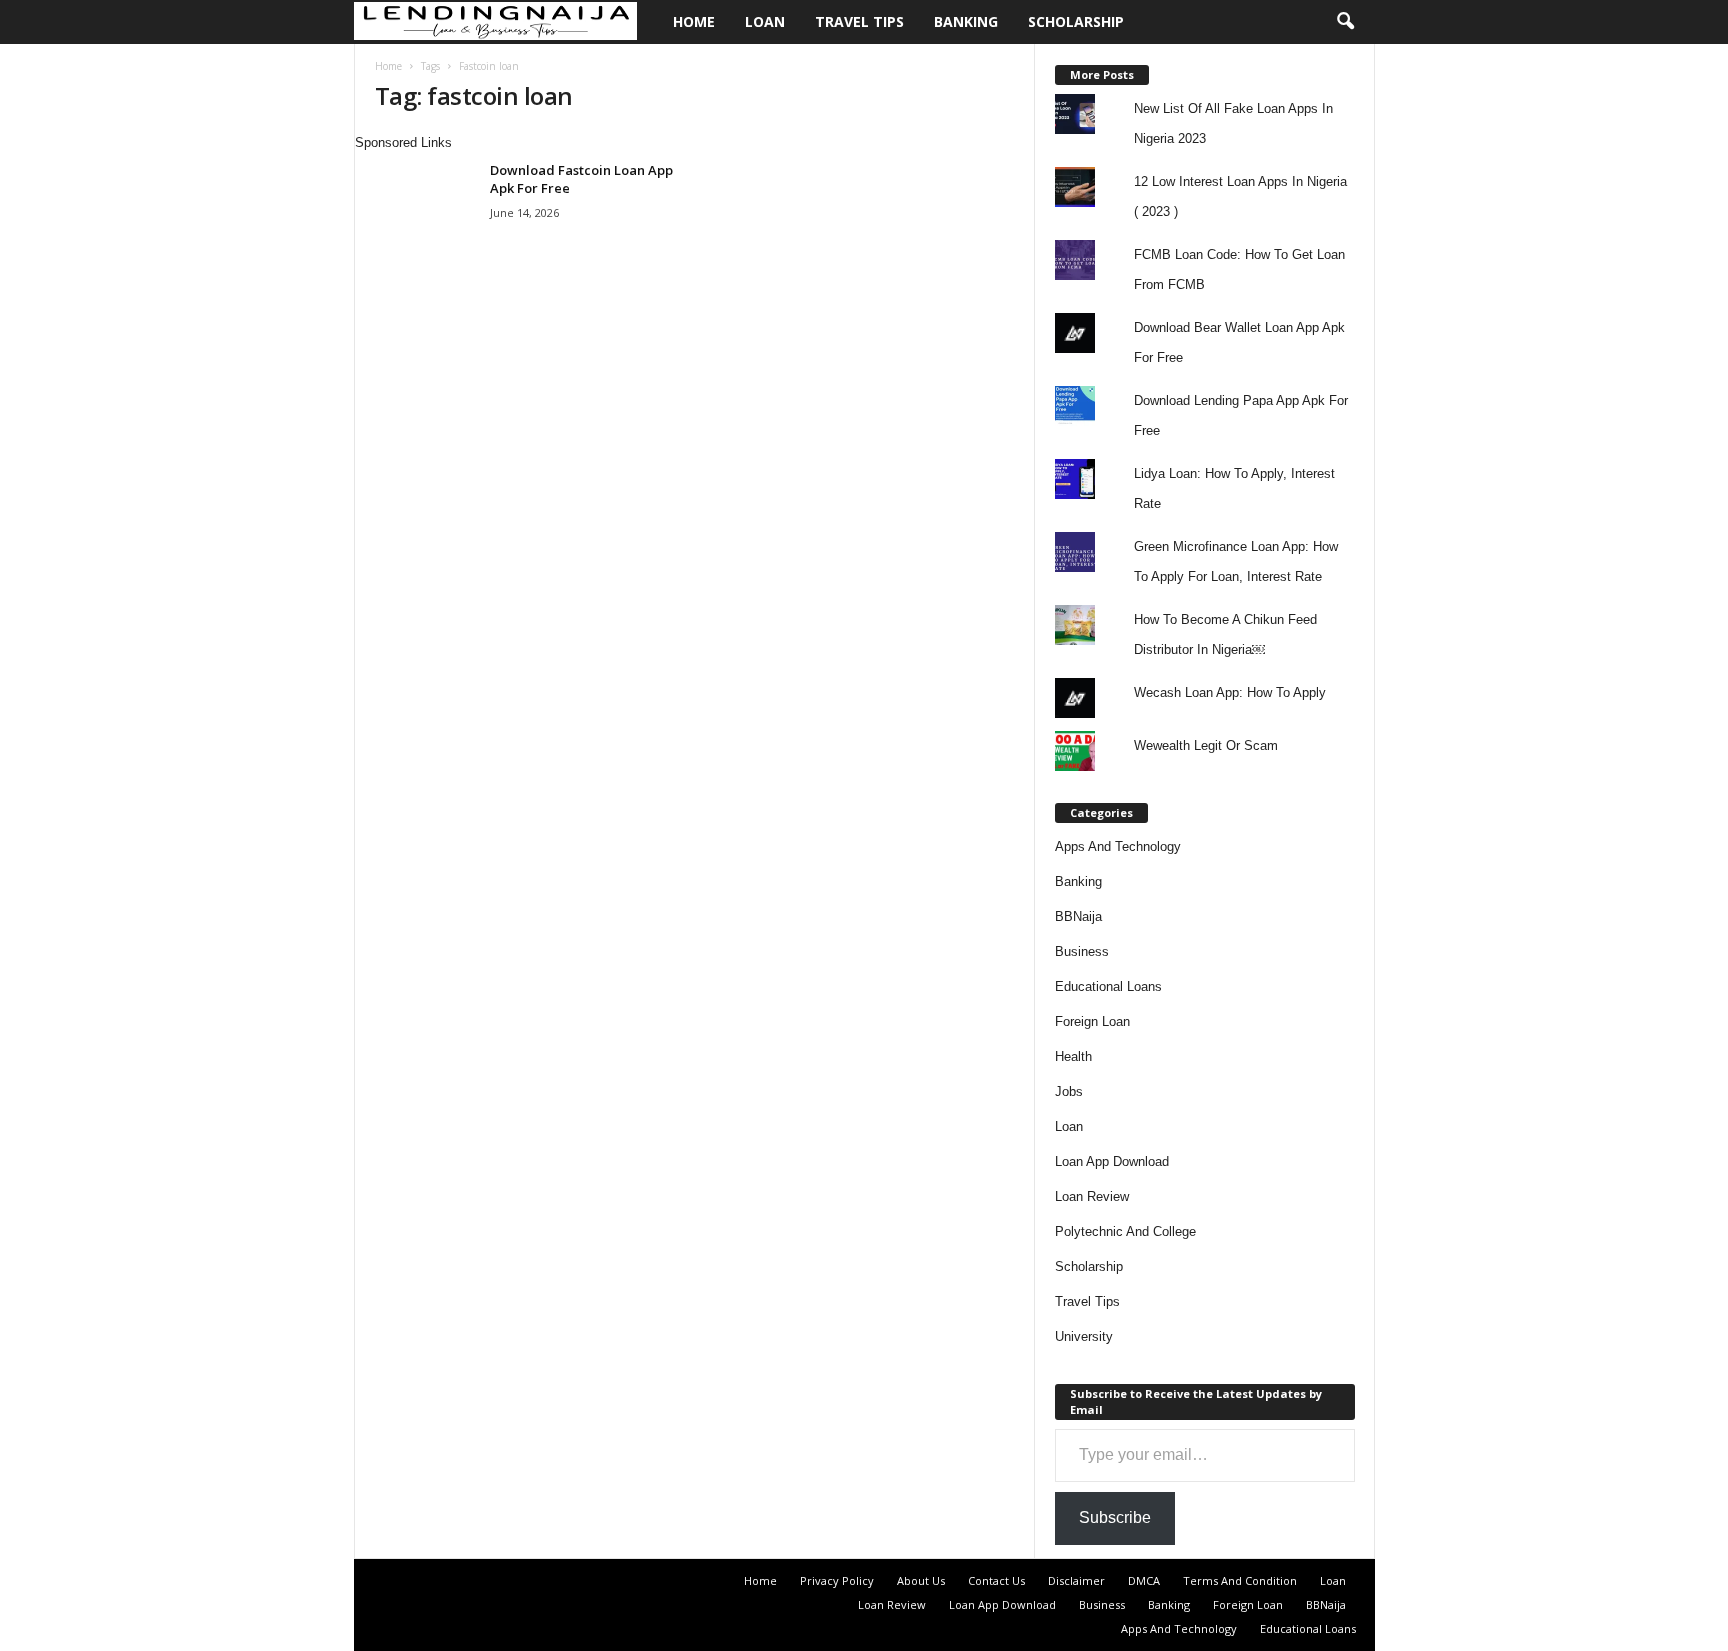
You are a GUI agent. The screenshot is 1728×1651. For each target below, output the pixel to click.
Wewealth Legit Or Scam (1206, 745)
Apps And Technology (1118, 846)
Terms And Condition (1240, 1580)
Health (1073, 1056)
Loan (765, 21)
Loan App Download (1112, 1161)
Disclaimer (1076, 1580)
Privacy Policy (837, 1580)
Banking (966, 21)
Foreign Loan (1092, 1021)
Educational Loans (1108, 986)
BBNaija (1078, 916)
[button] (1345, 22)
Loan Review (1092, 1196)
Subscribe (1115, 1517)
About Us (921, 1580)
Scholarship (1076, 21)
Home (694, 21)
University (1084, 1336)
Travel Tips (859, 21)
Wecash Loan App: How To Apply (1230, 692)
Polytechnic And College (1125, 1231)
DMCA (1144, 1580)
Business (1082, 951)
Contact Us (996, 1580)
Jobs (1069, 1091)
